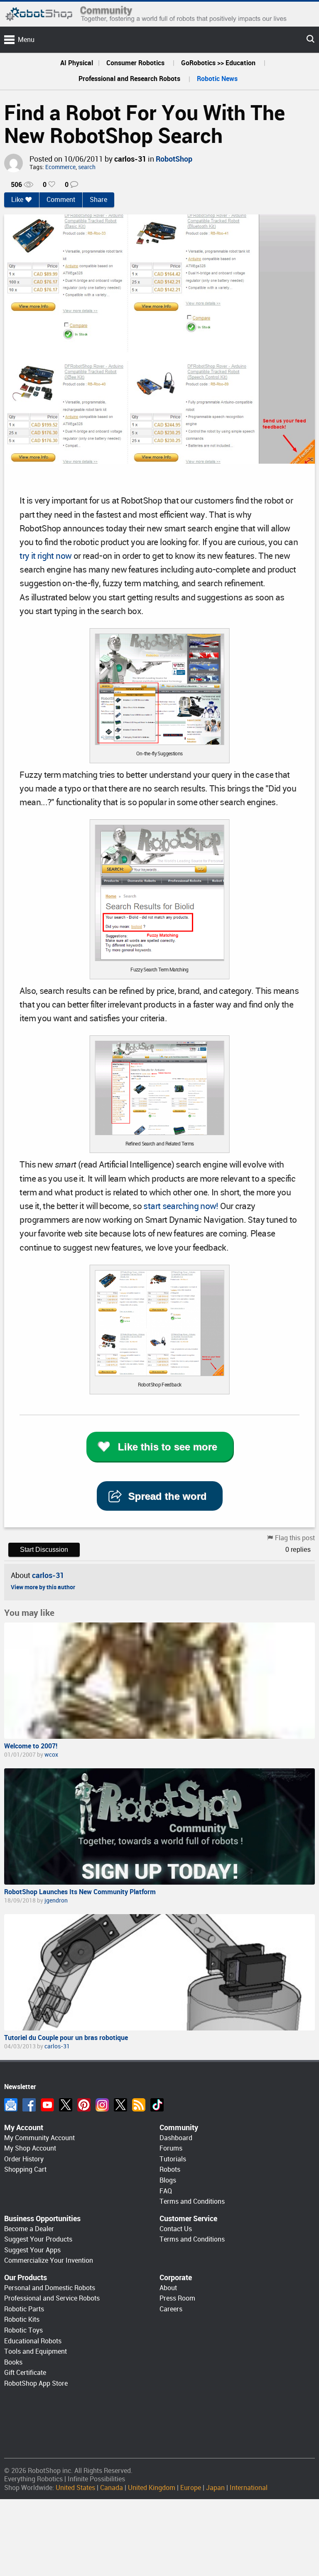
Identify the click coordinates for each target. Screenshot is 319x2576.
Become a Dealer (29, 2229)
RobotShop (174, 159)
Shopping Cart (25, 2169)
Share (98, 200)
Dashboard (176, 2138)
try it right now (45, 556)
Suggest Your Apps (32, 2250)
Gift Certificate (25, 2373)
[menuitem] (77, 63)
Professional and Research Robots (129, 79)
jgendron (56, 1900)
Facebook (29, 2105)
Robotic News (217, 79)
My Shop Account (30, 2148)
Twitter (66, 2105)
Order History (24, 2159)
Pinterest (84, 2105)
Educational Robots (33, 2341)
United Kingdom (152, 2488)
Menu (26, 40)
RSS (139, 2105)
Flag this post (295, 1538)
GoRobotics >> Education (218, 63)
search (87, 167)
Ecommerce (60, 167)
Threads (120, 2105)
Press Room (177, 2298)
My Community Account (39, 2138)
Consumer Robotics (135, 63)
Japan (215, 2488)
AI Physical (77, 63)
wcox (51, 1755)
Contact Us (176, 2229)
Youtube (47, 2105)
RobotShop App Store (36, 2383)
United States (75, 2488)
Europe (191, 2488)
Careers (171, 2309)
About (168, 2288)
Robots (170, 2169)
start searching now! (181, 1206)
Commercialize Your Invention (49, 2260)
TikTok (157, 2105)
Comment (61, 200)
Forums (171, 2148)
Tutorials (173, 2159)
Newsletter (11, 2105)
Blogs (168, 2180)
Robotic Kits (22, 2319)
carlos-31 (130, 159)
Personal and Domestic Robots (50, 2288)
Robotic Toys (23, 2330)
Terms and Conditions (192, 2201)
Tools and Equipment (36, 2351)
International (249, 2488)
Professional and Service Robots (52, 2298)
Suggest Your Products (38, 2239)
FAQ (166, 2191)
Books (13, 2362)
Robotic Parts (24, 2309)
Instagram (102, 2105)
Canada (112, 2488)
